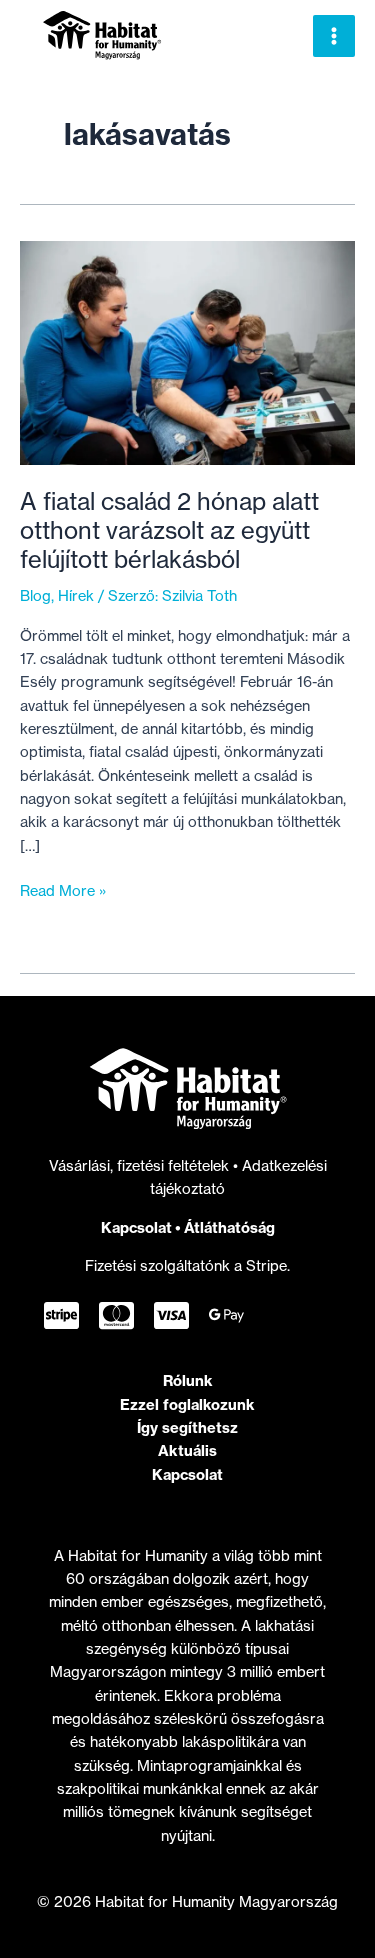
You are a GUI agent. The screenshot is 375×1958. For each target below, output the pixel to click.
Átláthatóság (229, 1227)
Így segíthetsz (187, 1427)
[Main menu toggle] (334, 36)
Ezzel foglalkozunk (187, 1404)
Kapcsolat (136, 1227)
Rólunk (188, 1380)
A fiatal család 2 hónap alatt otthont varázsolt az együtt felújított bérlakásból (169, 530)
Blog (35, 596)
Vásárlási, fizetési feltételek (141, 1166)
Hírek (76, 596)
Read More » (63, 892)
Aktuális (187, 1450)
